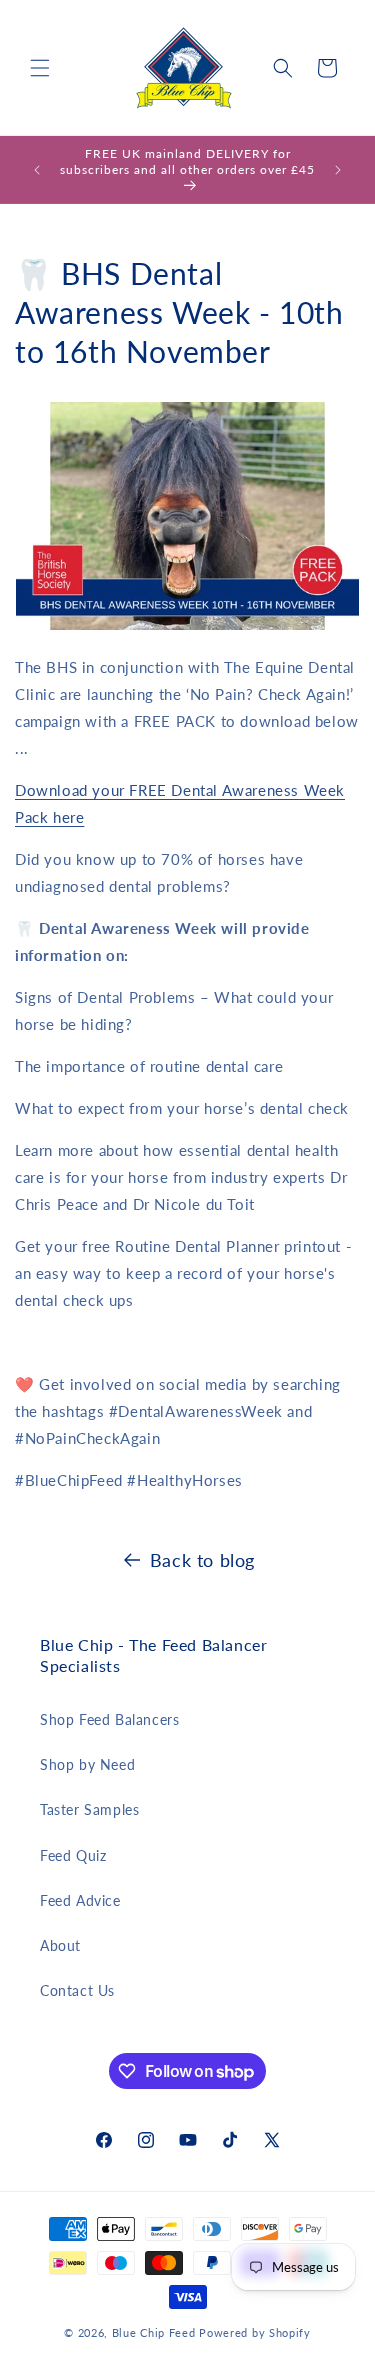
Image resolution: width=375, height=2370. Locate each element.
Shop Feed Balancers (109, 1719)
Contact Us (77, 1990)
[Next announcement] (338, 170)
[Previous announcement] (37, 170)
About (60, 1945)
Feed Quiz (73, 1855)
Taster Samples (89, 1809)
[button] (40, 68)
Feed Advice (80, 1900)
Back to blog (202, 1560)
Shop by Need (87, 1764)
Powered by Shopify (255, 2332)
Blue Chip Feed (154, 2332)
